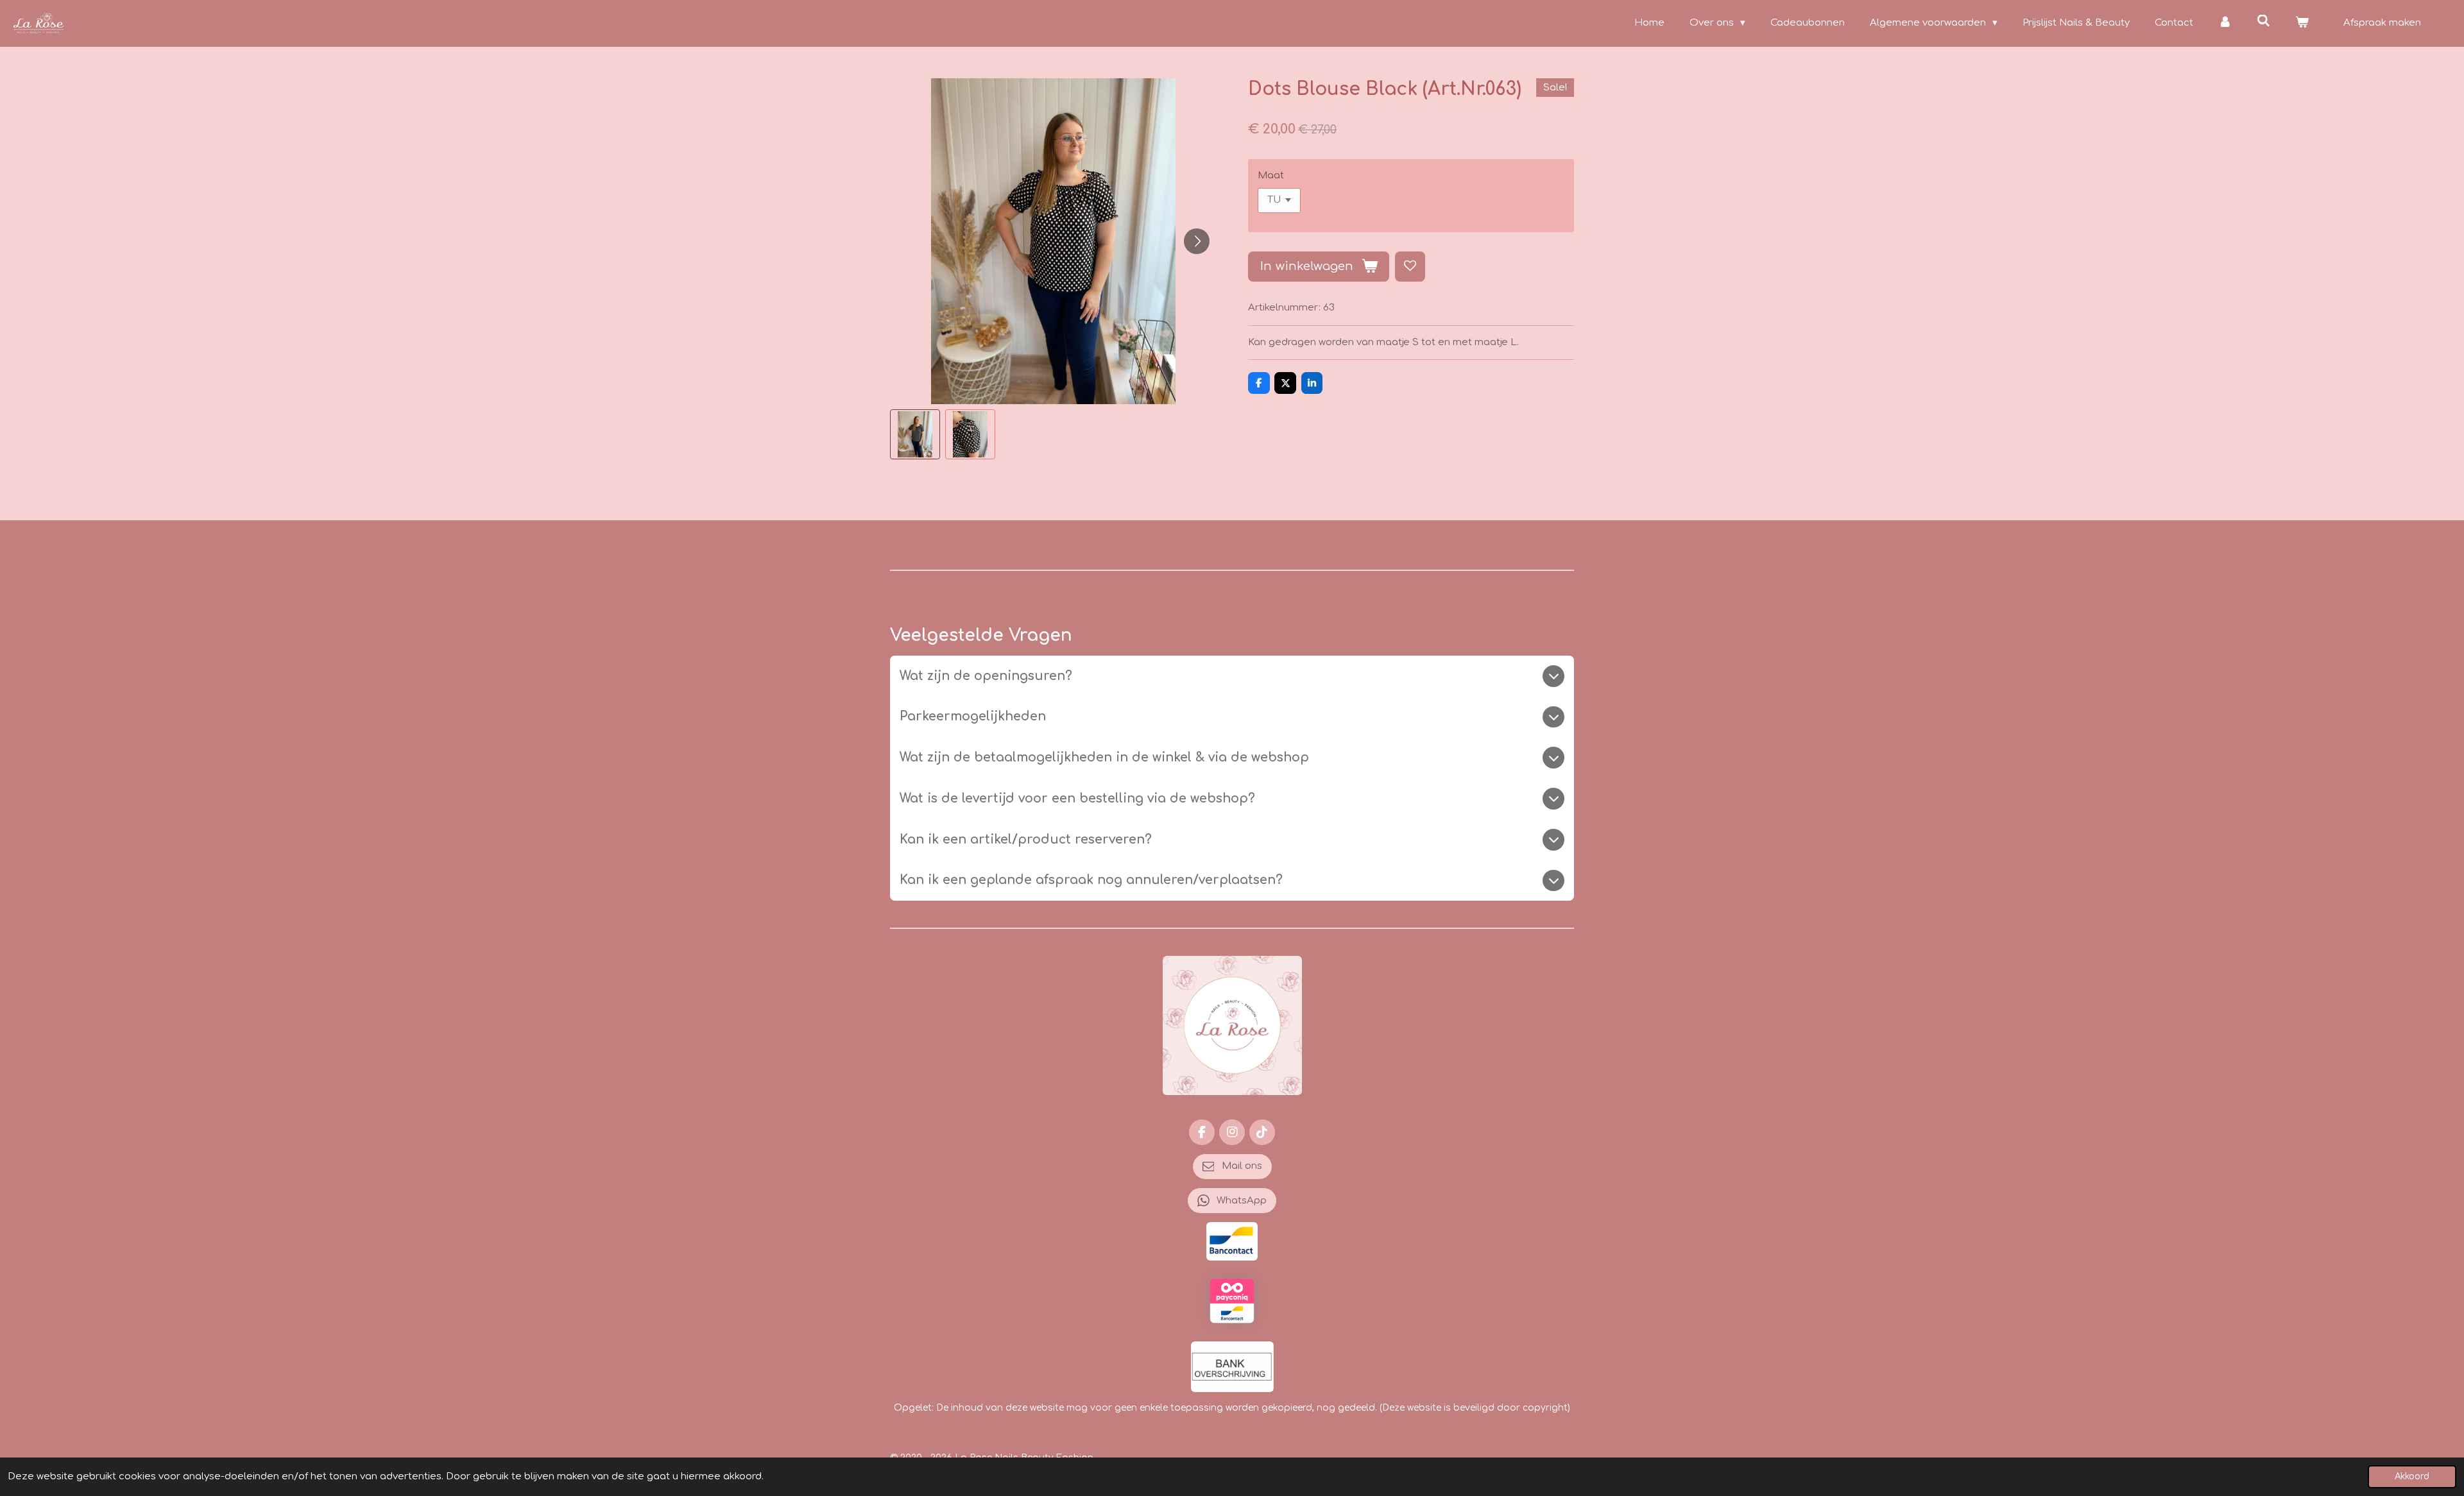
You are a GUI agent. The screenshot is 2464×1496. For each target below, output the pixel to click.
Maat (1271, 175)
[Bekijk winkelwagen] (2302, 23)
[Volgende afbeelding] (1197, 241)
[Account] (2225, 23)
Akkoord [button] (2412, 1476)
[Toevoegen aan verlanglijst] (1410, 267)
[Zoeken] (2263, 21)
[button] (915, 434)
